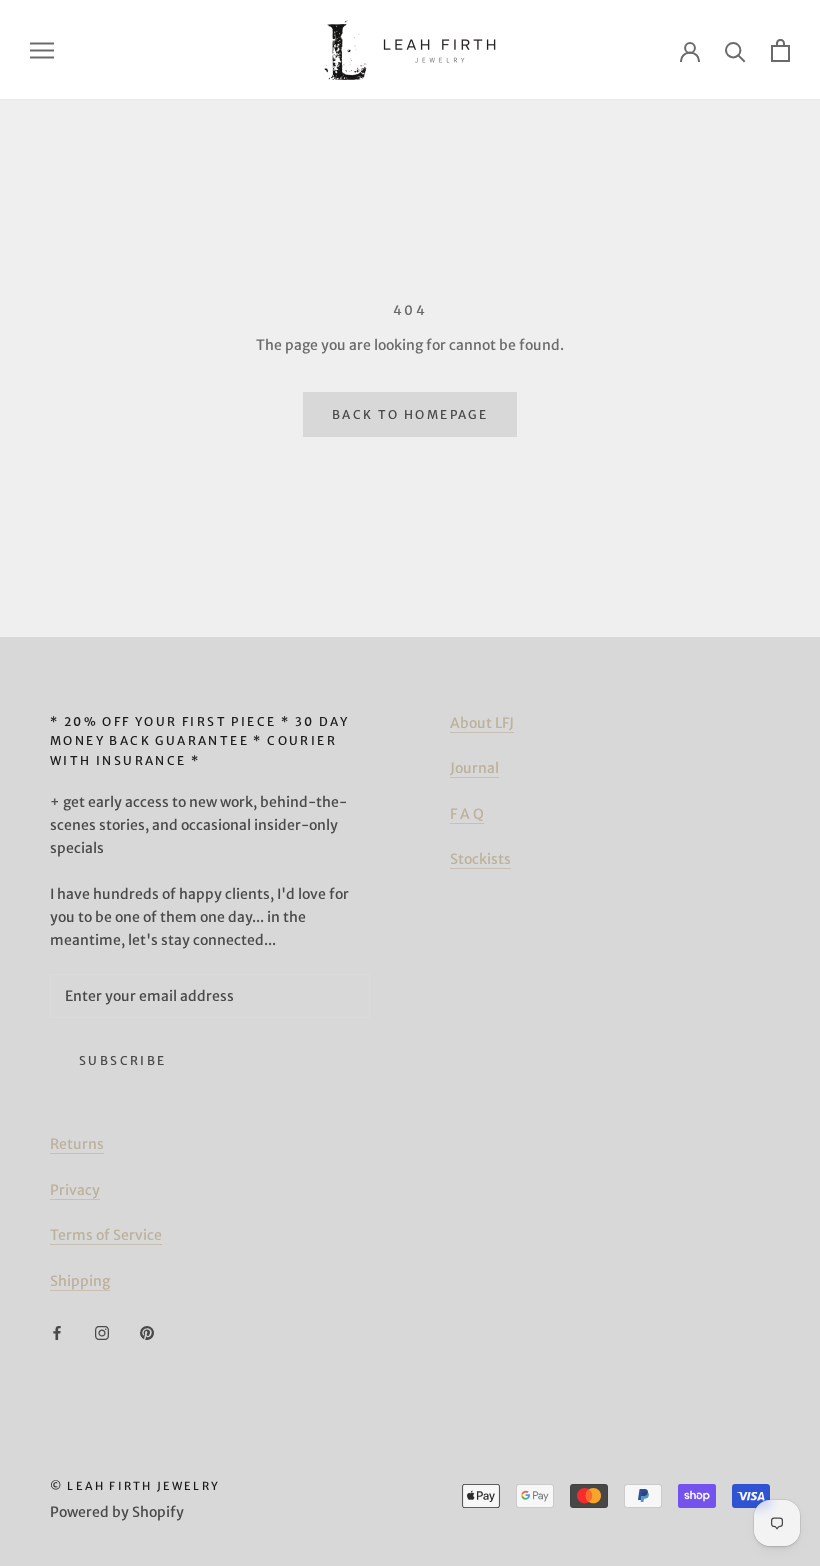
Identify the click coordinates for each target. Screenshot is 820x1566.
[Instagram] (102, 1332)
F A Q (467, 814)
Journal (474, 768)
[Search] (735, 50)
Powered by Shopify (117, 1512)
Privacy (75, 1190)
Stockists (480, 859)
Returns (77, 1144)
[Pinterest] (147, 1332)
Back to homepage (410, 414)
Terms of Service (106, 1235)
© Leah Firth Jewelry (135, 1486)
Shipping (80, 1281)
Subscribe (123, 1060)
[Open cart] (780, 50)
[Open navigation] (42, 50)
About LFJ (482, 723)
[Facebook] (57, 1332)
